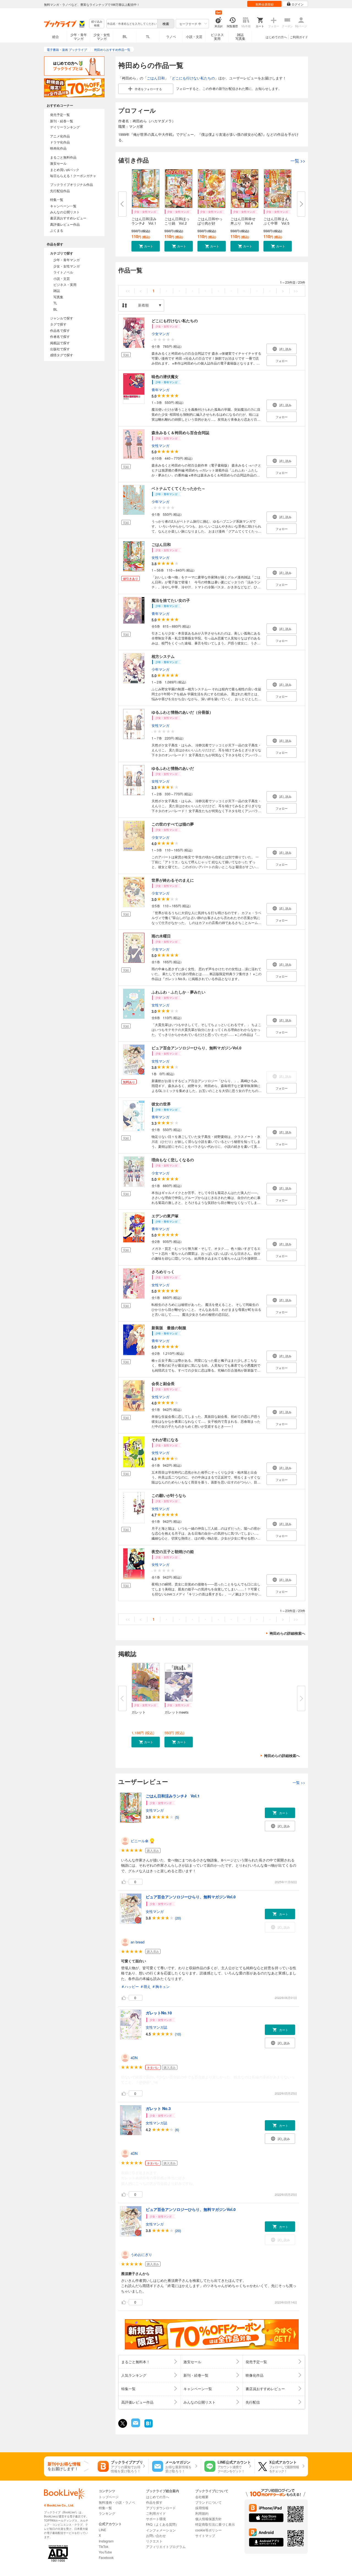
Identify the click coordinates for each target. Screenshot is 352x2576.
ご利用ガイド (299, 37)
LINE (102, 2530)
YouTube (105, 2552)
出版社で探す (60, 349)
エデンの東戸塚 (165, 1216)
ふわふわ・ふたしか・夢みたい (178, 992)
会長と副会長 (163, 1383)
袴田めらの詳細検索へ (287, 1633)
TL (148, 36)
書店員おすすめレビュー (68, 218)
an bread (137, 1942)
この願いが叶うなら (169, 1495)
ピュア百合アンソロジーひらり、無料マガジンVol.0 (196, 1048)
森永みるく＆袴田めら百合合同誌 (180, 432)
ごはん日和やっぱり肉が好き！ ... (210, 223)
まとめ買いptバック (65, 169)
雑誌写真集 (240, 36)
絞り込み (97, 24)
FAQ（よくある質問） (162, 2524)
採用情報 (202, 2508)
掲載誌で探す (60, 343)
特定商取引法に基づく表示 (215, 2524)
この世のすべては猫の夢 (173, 824)
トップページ (109, 2497)
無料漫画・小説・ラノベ (117, 2502)
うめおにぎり (141, 2254)
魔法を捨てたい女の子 (171, 600)
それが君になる (165, 1439)
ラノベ (171, 36)
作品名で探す (60, 330)
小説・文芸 (194, 36)
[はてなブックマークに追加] (148, 2427)
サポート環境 (156, 2519)
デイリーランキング (65, 127)
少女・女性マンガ (102, 36)
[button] (146, 246)
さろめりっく (163, 1272)
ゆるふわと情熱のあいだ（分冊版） (182, 712)
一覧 (298, 161)
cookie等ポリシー (208, 2530)
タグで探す (58, 324)
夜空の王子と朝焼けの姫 (173, 1551)
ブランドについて (208, 2502)
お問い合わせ (156, 2535)
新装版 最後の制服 (169, 1328)
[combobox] (132, 24)
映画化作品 (58, 148)
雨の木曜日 (161, 936)
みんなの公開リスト (65, 212)
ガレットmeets (177, 1712)
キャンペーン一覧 (63, 206)
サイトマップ (205, 2535)
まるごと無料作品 (63, 157)
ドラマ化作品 (60, 142)
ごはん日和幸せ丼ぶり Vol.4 (243, 221)
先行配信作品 (60, 191)
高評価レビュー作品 (65, 224)
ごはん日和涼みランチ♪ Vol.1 (144, 221)
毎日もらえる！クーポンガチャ (73, 176)
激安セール (58, 163)
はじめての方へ (276, 37)
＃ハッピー (130, 1986)
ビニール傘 (140, 1841)
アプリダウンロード (161, 2508)
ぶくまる (57, 230)
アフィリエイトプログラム (166, 2546)
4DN (134, 2058)
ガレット (139, 1712)
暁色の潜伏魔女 (165, 376)
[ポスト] (123, 2423)
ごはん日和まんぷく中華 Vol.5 (276, 221)
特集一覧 (57, 199)
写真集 (58, 297)
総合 (56, 36)
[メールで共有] (135, 2426)
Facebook (106, 2557)
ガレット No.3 (158, 2108)
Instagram (106, 2541)
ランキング (107, 2513)
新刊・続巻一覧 (62, 121)
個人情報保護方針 (208, 2519)
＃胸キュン (161, 1986)
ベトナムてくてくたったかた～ (178, 488)
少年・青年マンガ (79, 36)
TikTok (104, 2546)
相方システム (163, 656)
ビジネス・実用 (65, 284)
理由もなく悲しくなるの (173, 1160)
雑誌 (57, 290)
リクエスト (154, 2541)
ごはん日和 (156, 78)
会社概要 (202, 2497)
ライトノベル (63, 272)
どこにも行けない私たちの (193, 78)
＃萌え (145, 1986)
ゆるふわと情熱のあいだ (173, 768)
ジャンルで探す (62, 318)
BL (125, 36)
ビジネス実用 (217, 36)
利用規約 (202, 2513)
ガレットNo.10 (159, 2013)
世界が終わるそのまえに (173, 880)
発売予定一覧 (60, 115)
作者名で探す (60, 336)
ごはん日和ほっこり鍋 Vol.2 (177, 221)
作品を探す (154, 2502)
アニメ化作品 (60, 136)
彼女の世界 (161, 1104)
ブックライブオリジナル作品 (71, 184)
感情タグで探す (62, 355)
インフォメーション (161, 2530)
